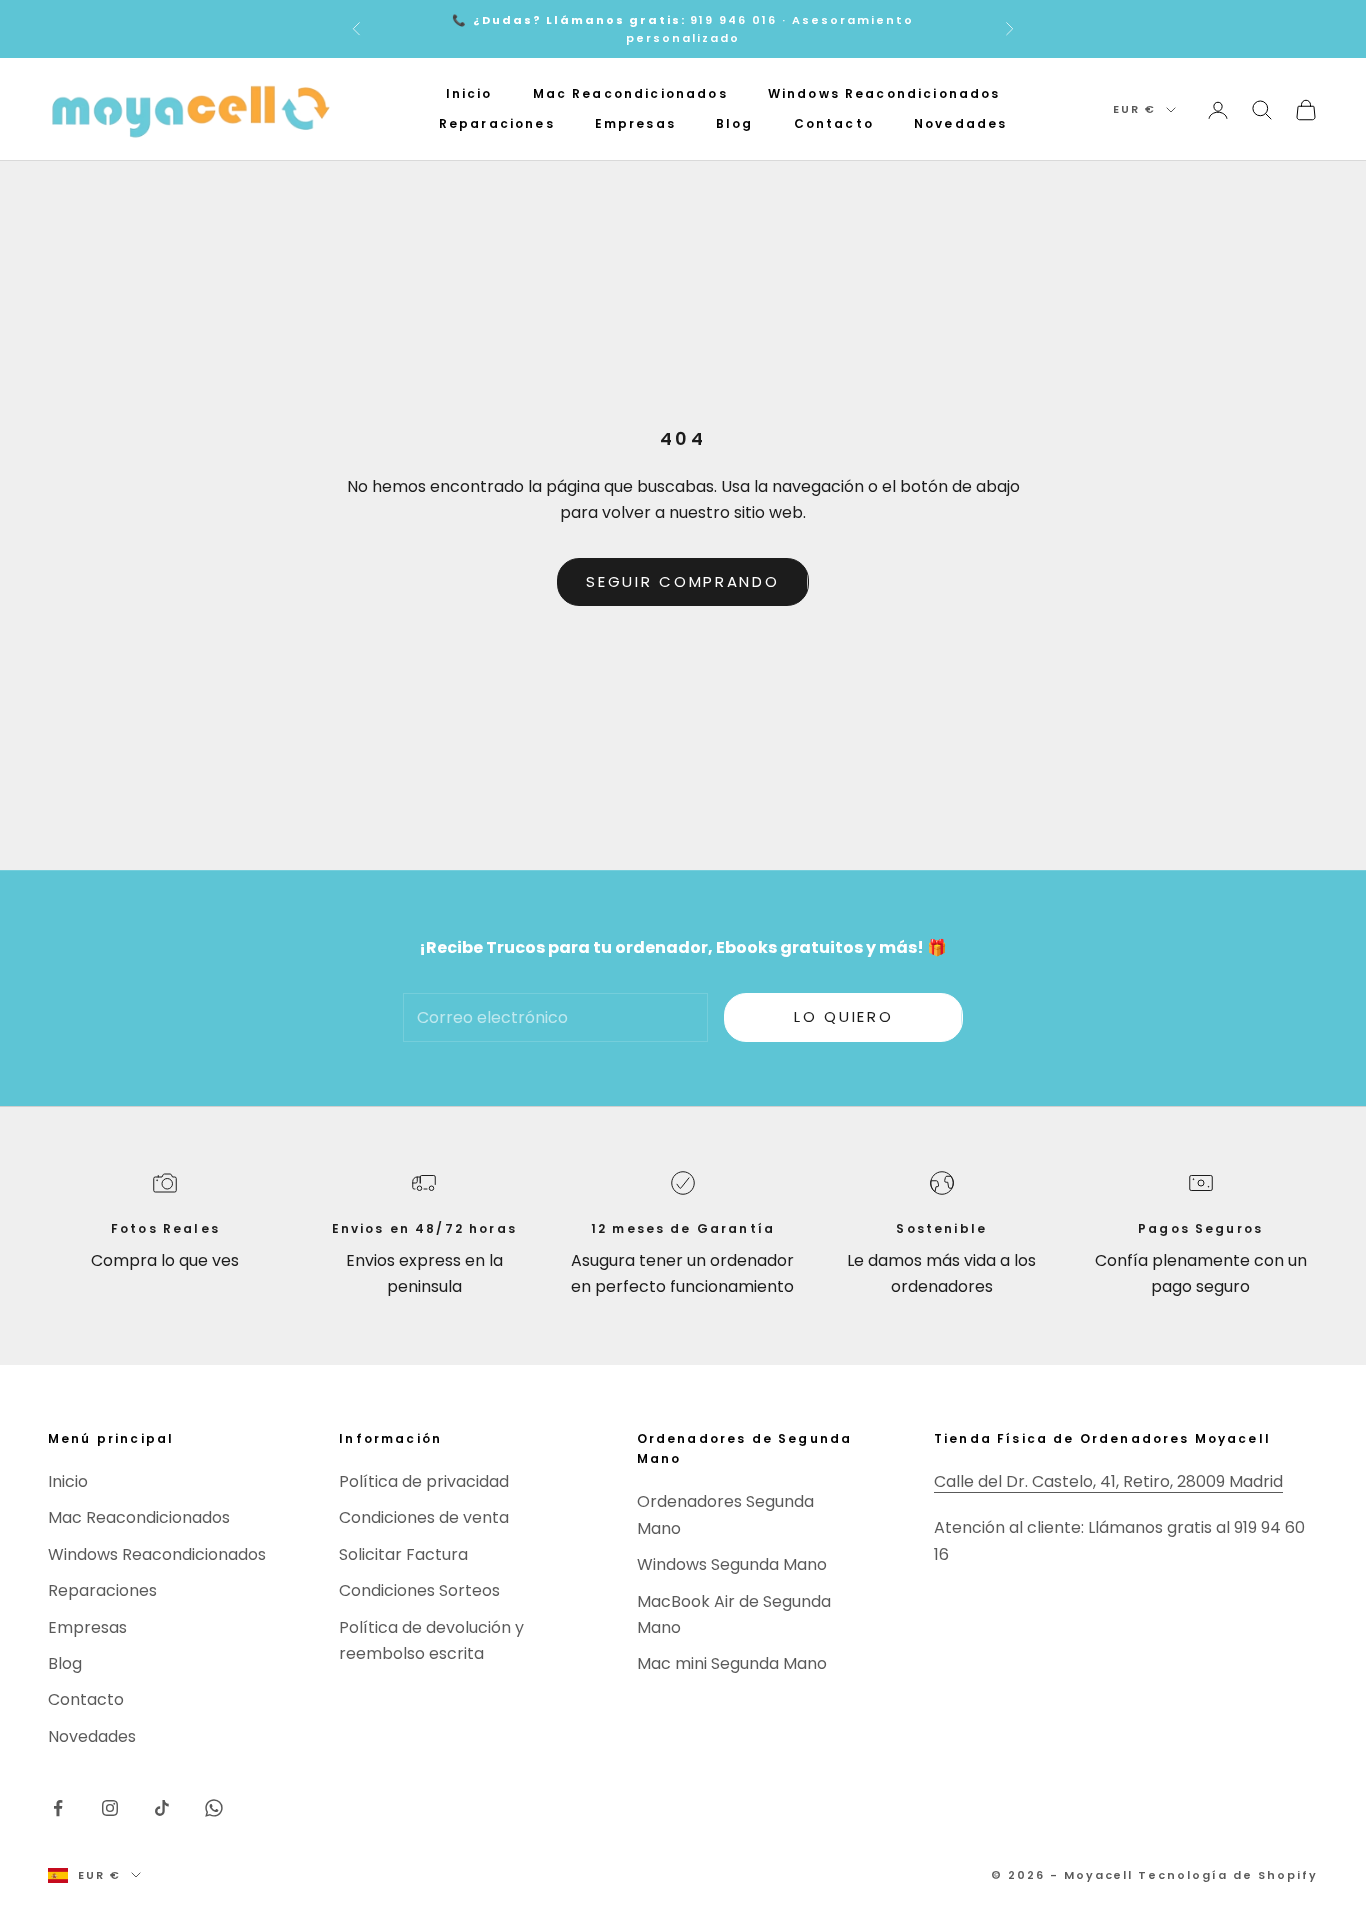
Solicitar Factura (403, 1554)
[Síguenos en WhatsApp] (214, 1808)
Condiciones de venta (424, 1517)
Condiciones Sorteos (419, 1590)
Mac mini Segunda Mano (732, 1663)
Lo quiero (843, 1016)
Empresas (635, 124)
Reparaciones (497, 124)
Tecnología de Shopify (1228, 1875)
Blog (735, 124)
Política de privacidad (424, 1481)
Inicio (469, 93)
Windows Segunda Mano (732, 1564)
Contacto (834, 124)
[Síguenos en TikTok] (162, 1808)
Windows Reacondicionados (884, 93)
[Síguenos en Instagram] (110, 1808)
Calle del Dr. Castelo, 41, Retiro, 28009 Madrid (1108, 1481)
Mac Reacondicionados (630, 93)
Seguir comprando (682, 581)
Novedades (960, 124)
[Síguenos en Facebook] (58, 1808)
